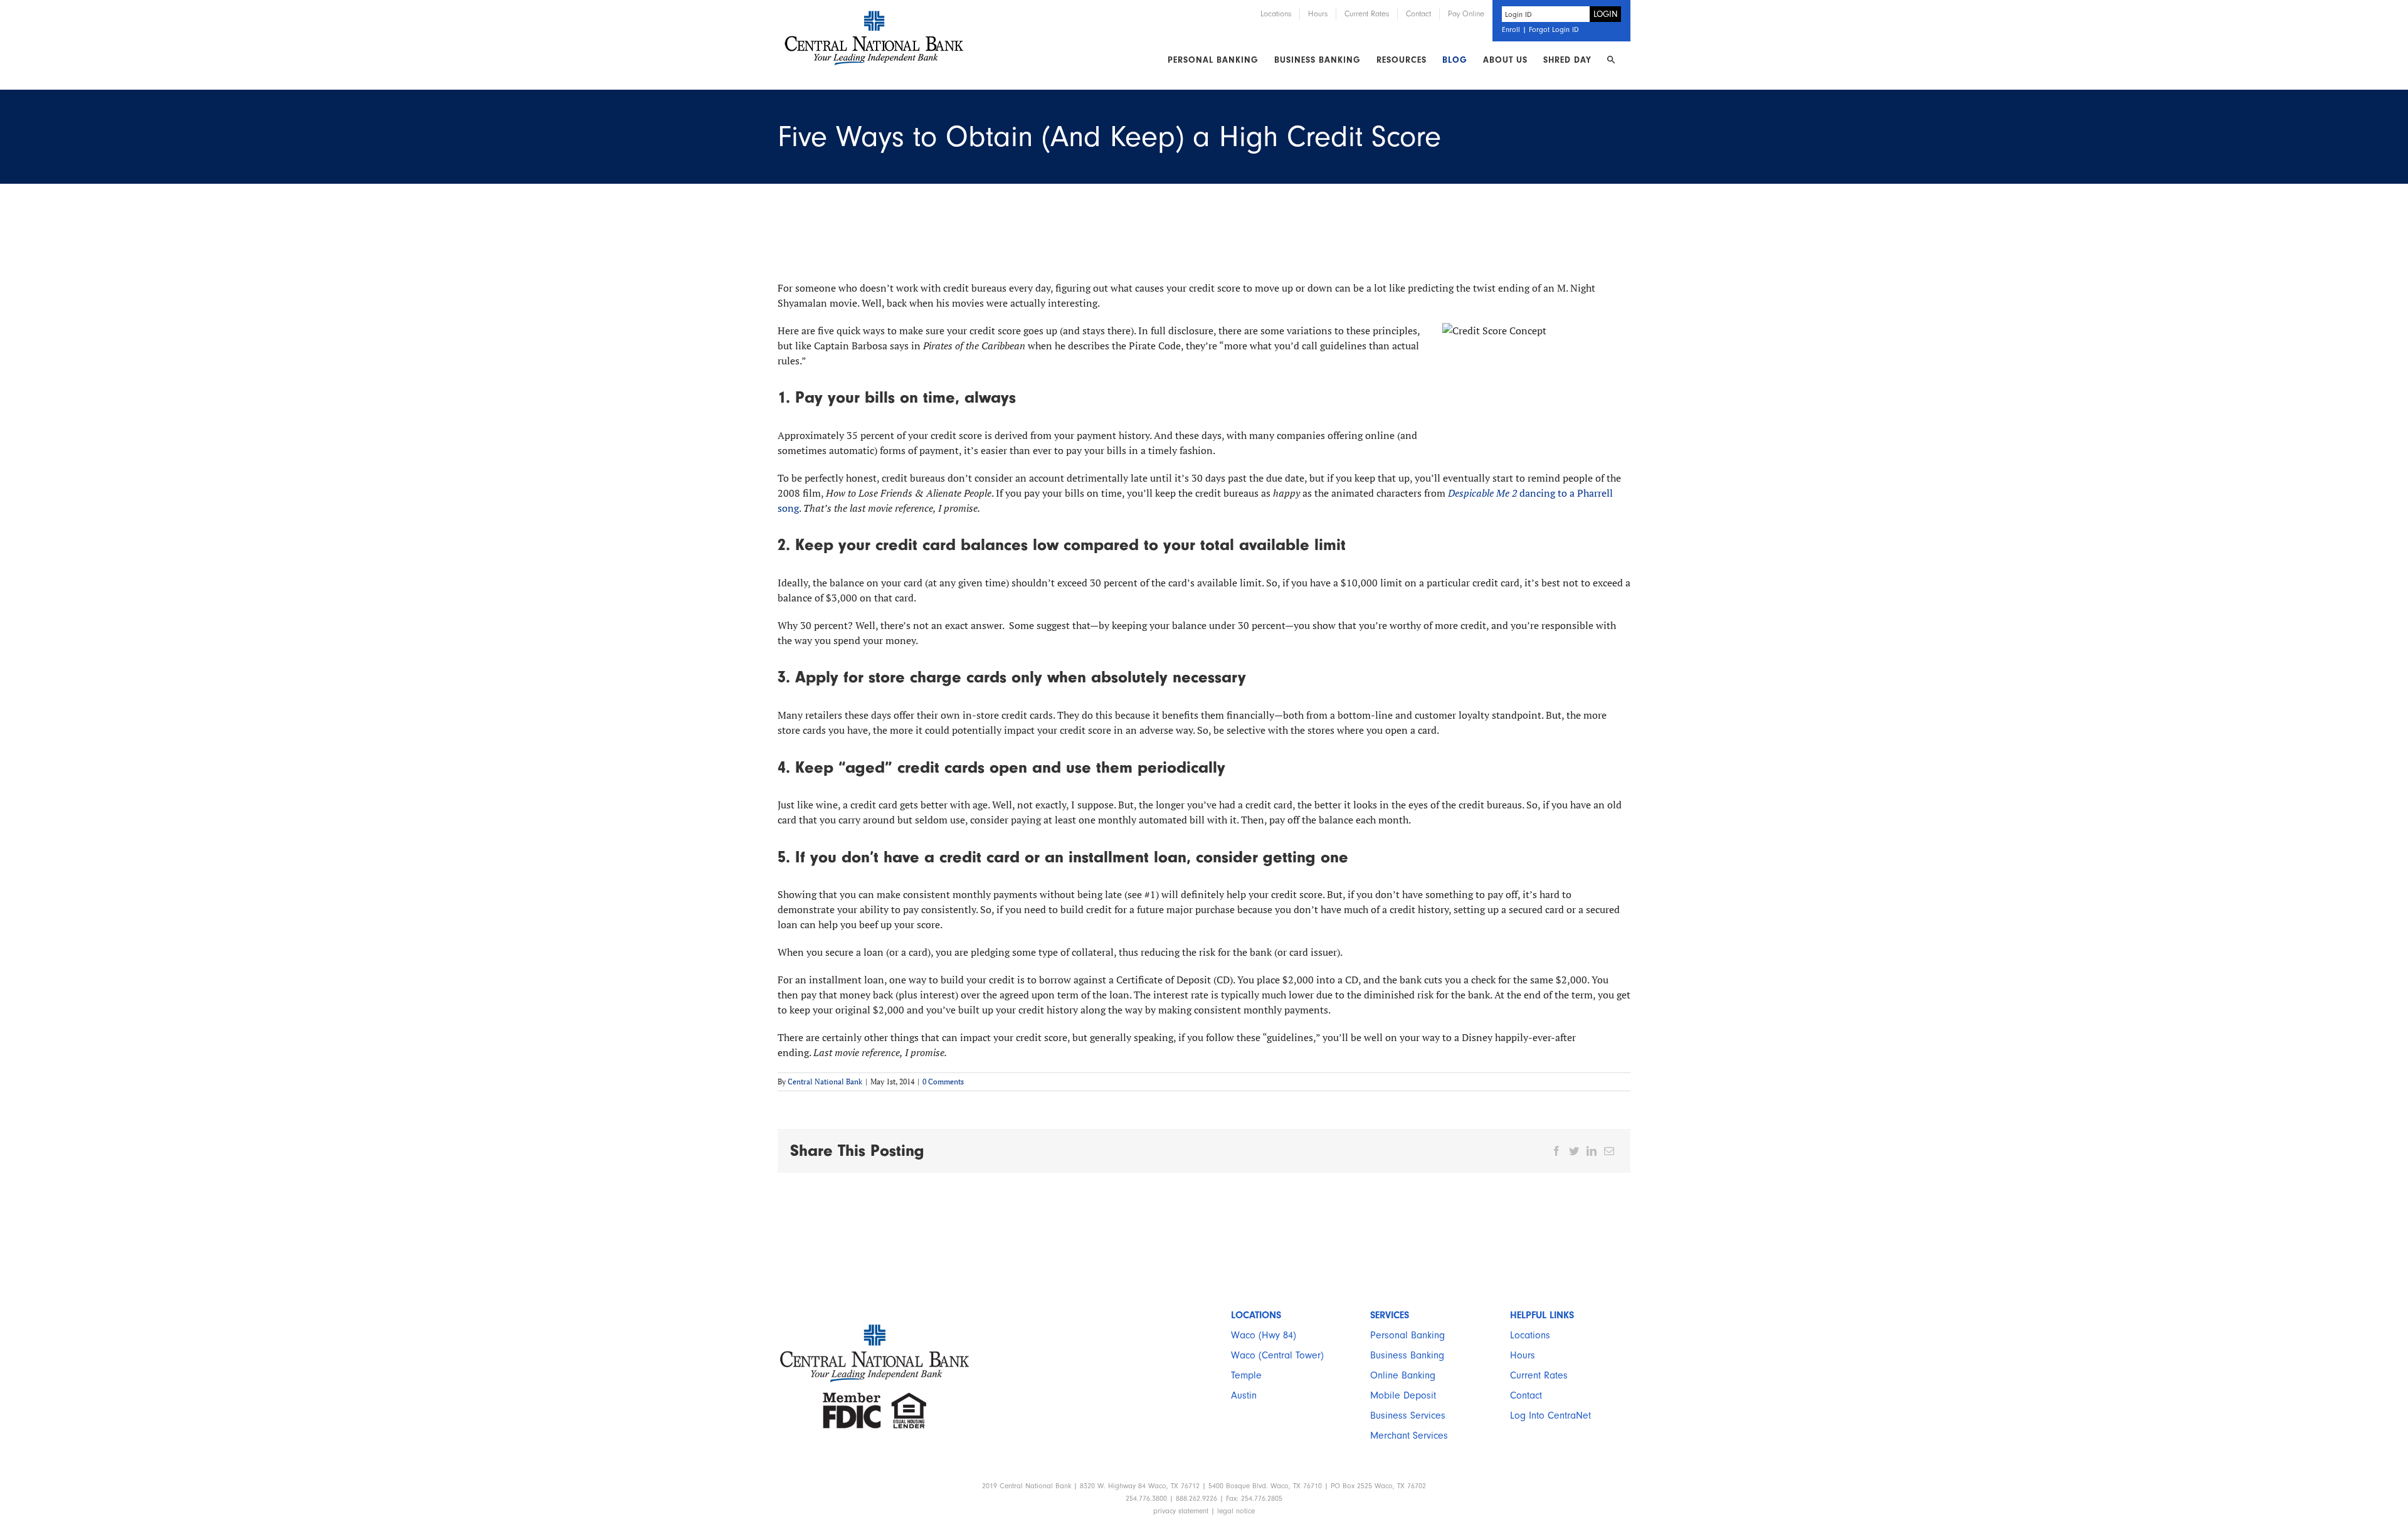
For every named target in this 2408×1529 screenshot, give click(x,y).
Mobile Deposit (1403, 1395)
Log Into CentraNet (1550, 1415)
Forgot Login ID (1554, 29)
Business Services (1408, 1415)
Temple (1246, 1375)
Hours (1523, 1355)
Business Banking (1407, 1355)
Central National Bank (825, 1082)
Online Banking (1403, 1375)
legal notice (1236, 1511)
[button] (1611, 60)
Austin (1244, 1395)
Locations (1530, 1335)
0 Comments (943, 1082)
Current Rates (1539, 1375)
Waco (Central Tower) (1277, 1355)
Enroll (1511, 29)
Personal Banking (1407, 1335)
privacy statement (1181, 1511)
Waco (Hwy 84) (1264, 1335)
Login (1606, 14)
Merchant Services (1409, 1436)
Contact (1526, 1395)
